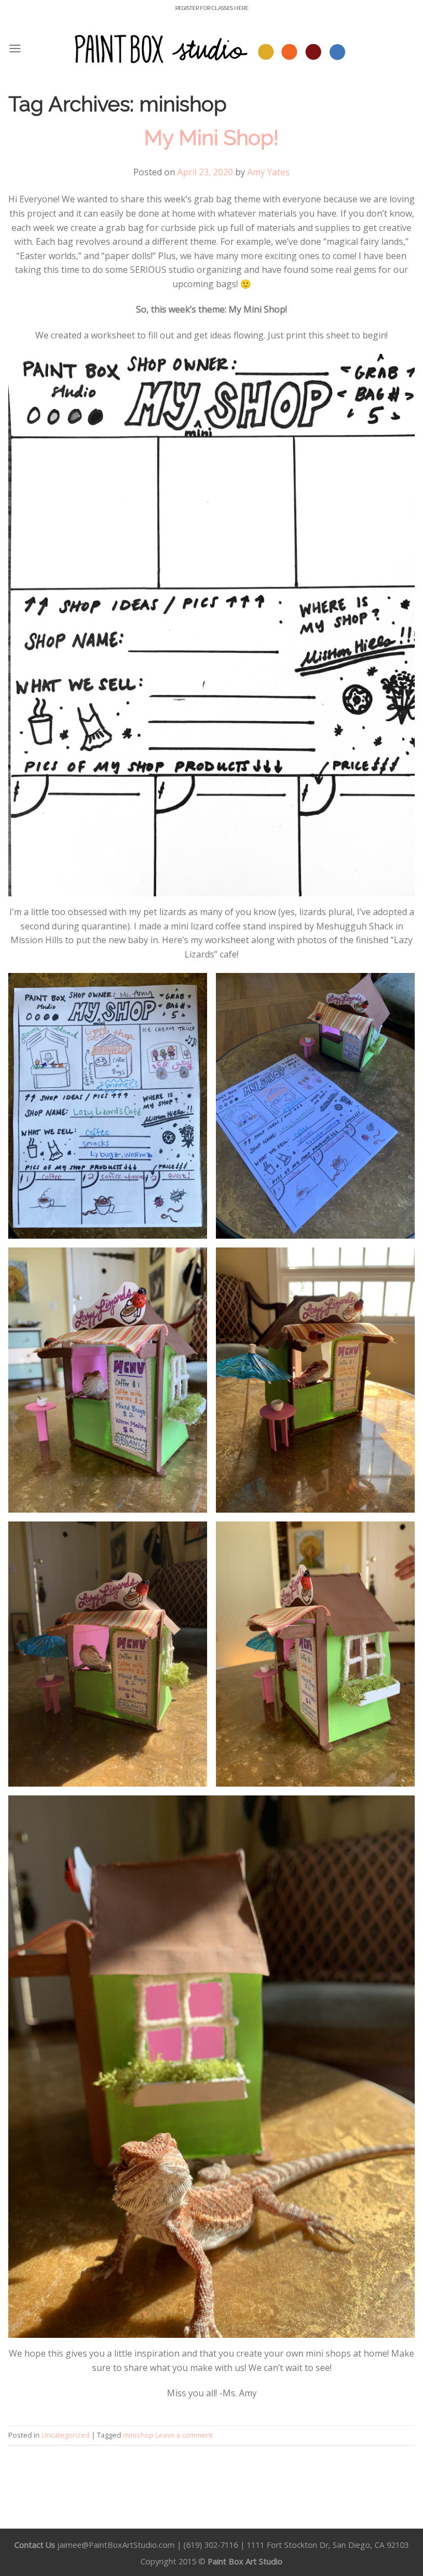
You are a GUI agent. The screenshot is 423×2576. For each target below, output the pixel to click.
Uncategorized (66, 2435)
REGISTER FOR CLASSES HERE (212, 8)
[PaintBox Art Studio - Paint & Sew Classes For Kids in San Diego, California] (211, 48)
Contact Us (35, 2545)
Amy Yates (269, 172)
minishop (138, 2435)
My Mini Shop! (211, 138)
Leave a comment (184, 2435)
